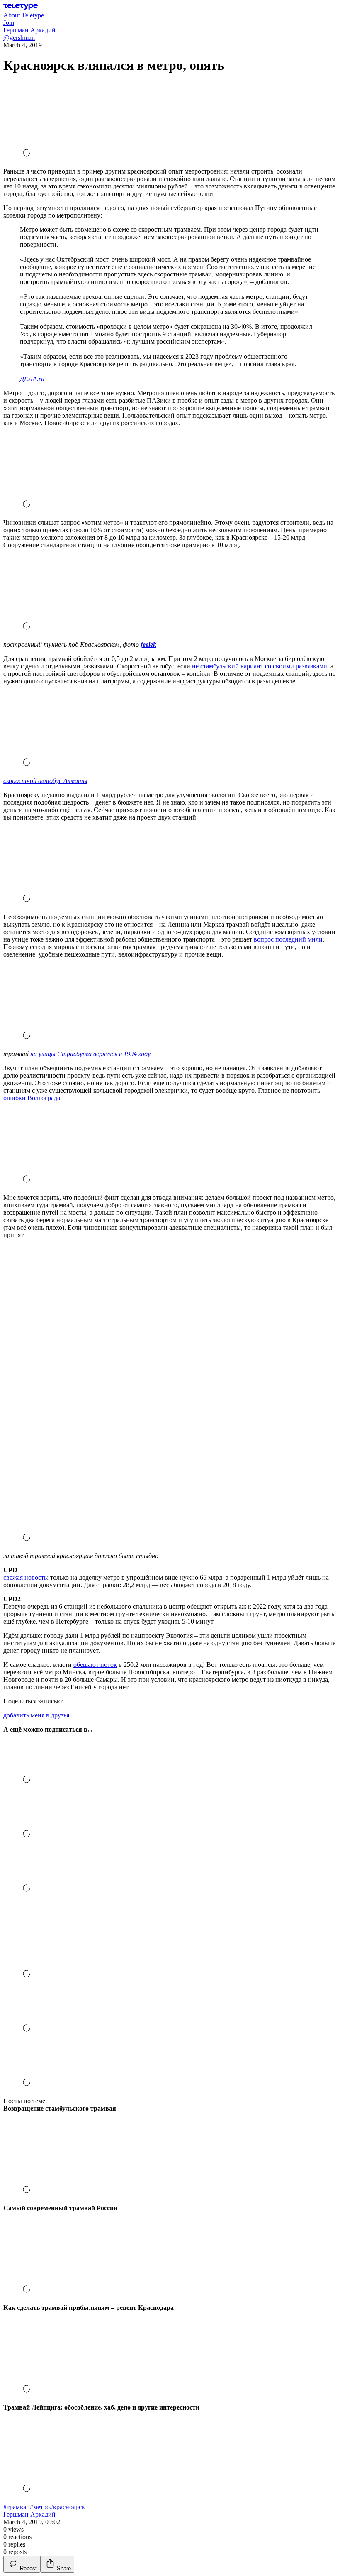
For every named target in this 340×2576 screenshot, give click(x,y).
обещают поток (95, 1665)
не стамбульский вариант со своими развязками (260, 666)
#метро (40, 2507)
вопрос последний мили (288, 939)
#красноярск (67, 2507)
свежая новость (25, 1577)
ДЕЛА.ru (32, 379)
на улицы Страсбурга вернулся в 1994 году (90, 1054)
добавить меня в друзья (36, 1715)
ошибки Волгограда (32, 1098)
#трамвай (17, 2507)
